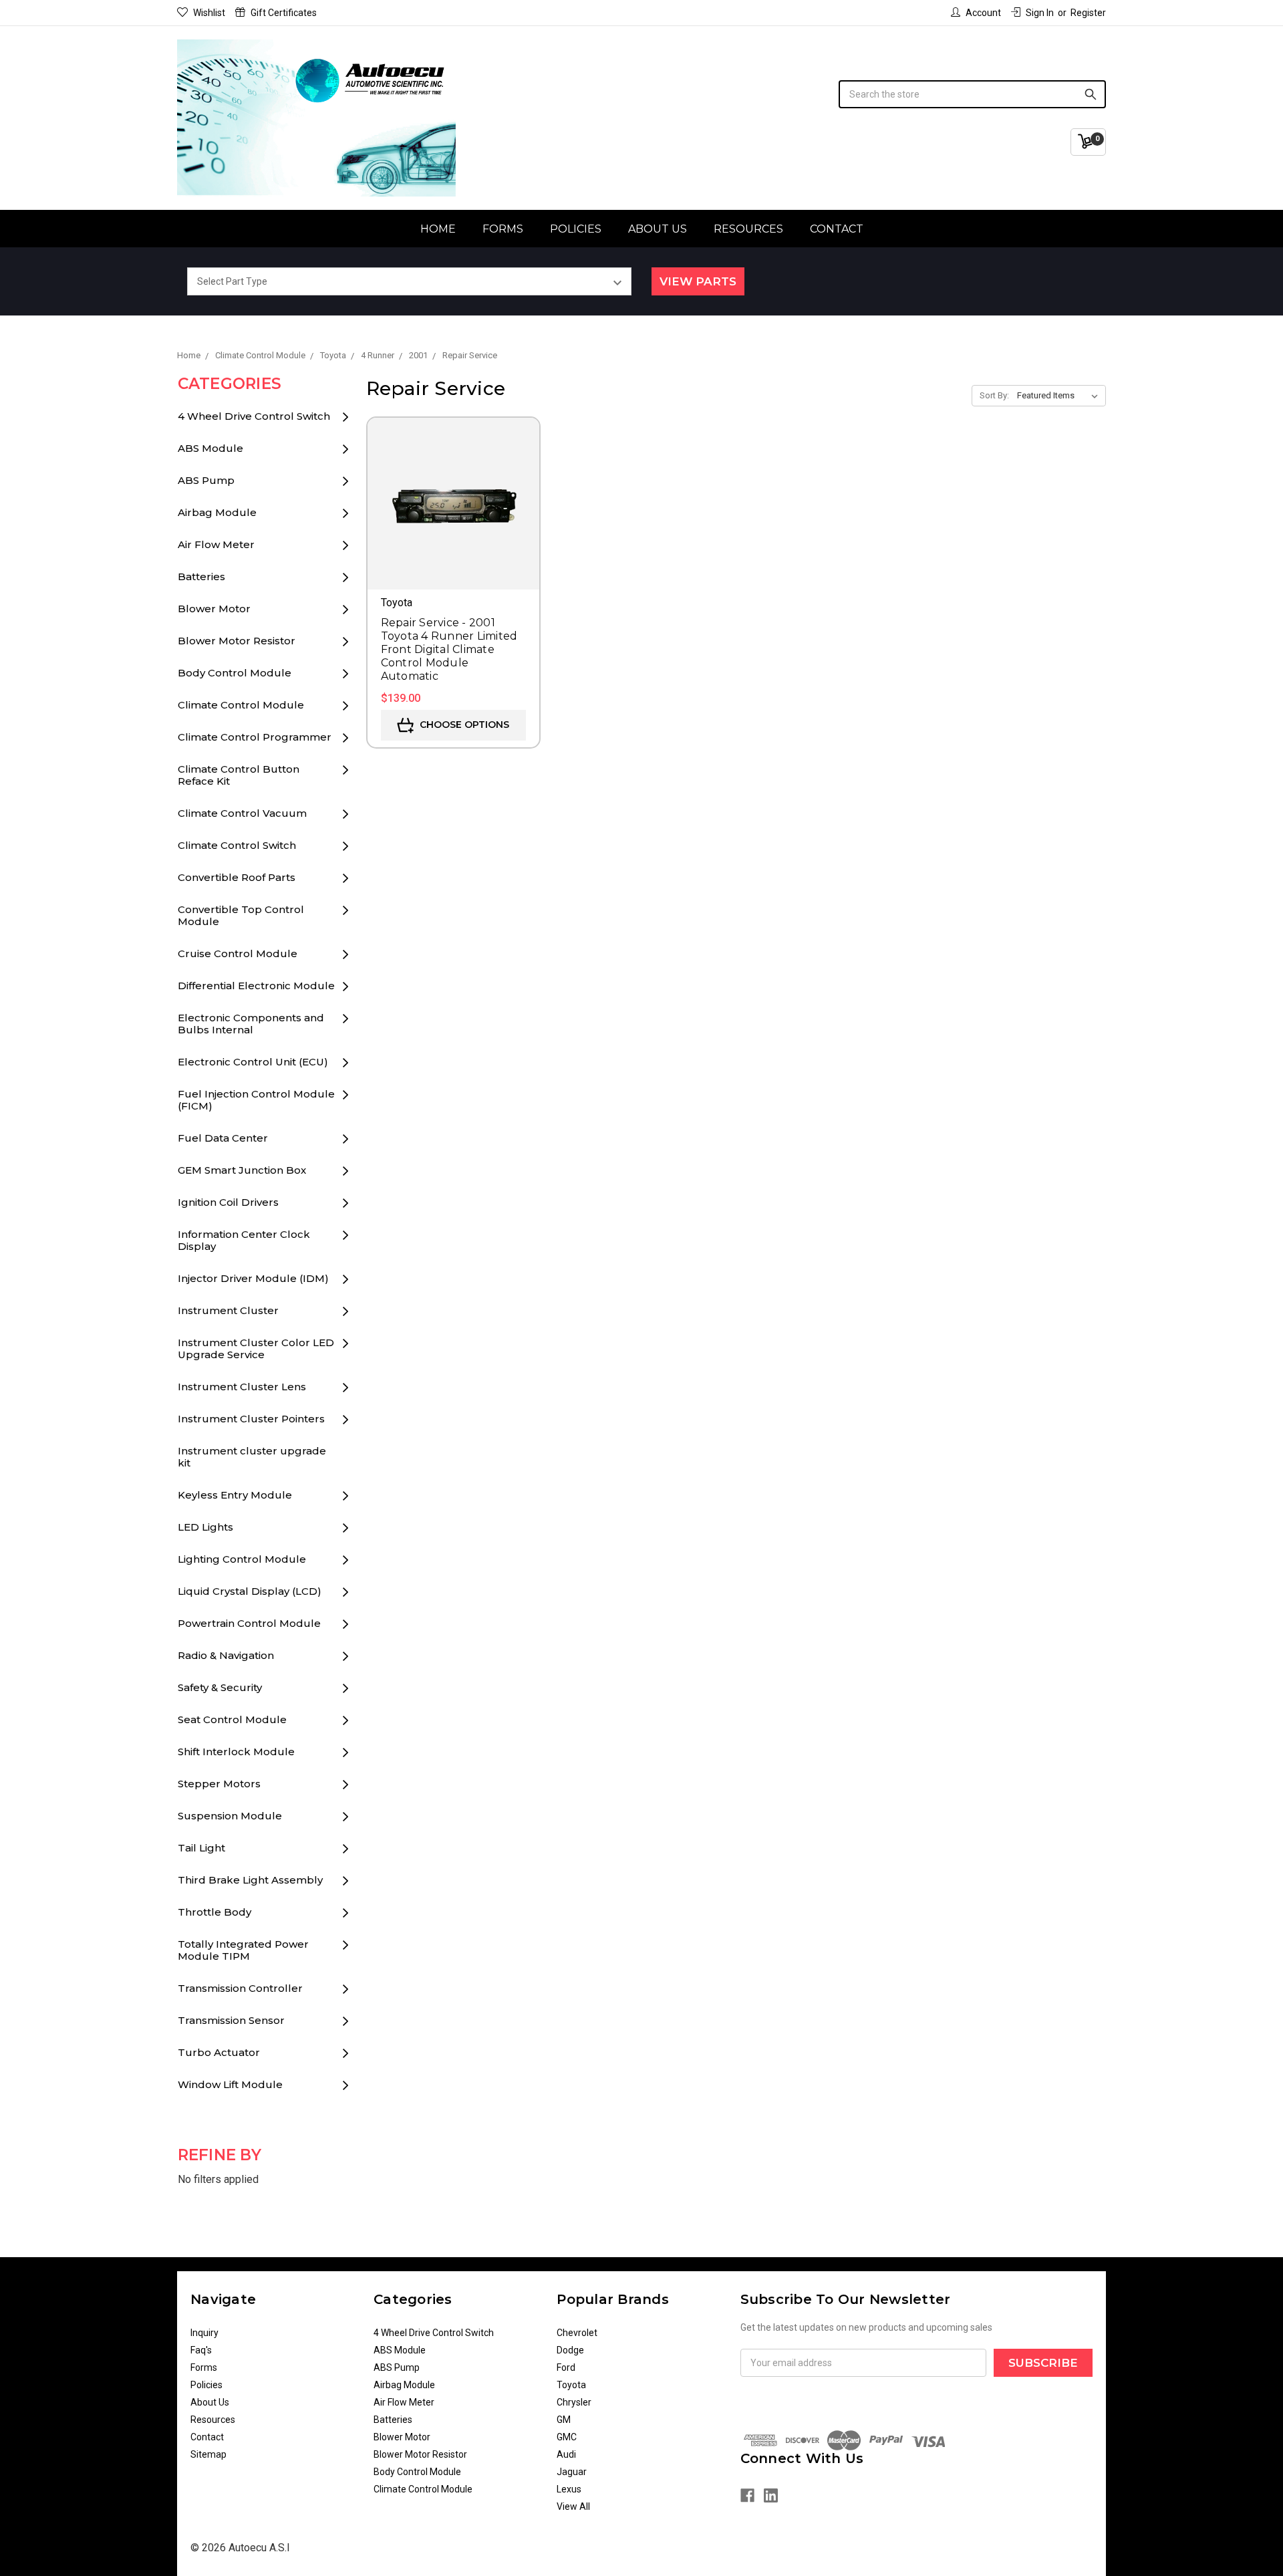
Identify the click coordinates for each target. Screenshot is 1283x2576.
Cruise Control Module (238, 953)
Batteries (201, 576)
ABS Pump (206, 480)
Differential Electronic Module (256, 986)
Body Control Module (235, 673)
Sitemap (208, 2454)
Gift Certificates (284, 13)
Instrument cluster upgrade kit (252, 1457)
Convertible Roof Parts (237, 877)
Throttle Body (215, 1912)
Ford (566, 2367)
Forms (503, 229)
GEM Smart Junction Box (242, 1170)
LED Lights (205, 1527)
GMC (567, 2437)
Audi (566, 2454)
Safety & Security (220, 1687)
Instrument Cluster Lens (242, 1387)
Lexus (569, 2489)
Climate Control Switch (237, 845)
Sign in (1040, 13)
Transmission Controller (240, 1988)
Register (1088, 13)
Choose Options (463, 725)
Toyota (571, 2385)
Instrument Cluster (228, 1310)
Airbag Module (217, 512)
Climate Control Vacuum (242, 813)
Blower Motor (214, 609)
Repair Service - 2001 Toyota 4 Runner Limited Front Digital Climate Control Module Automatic (449, 649)
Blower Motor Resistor (237, 641)
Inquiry (204, 2333)
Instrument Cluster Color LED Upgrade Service (256, 1348)
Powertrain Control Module (249, 1623)
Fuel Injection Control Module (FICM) (256, 1100)
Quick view (453, 485)
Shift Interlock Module (236, 1752)
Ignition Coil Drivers (228, 1202)
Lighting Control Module (242, 1559)
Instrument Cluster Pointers (251, 1419)
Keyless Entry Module (235, 1495)
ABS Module (210, 448)
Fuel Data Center (223, 1138)
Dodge (570, 2350)
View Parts (698, 281)
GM (564, 2420)
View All (573, 2506)
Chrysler (574, 2402)
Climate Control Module (241, 705)
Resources (748, 229)
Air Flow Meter (216, 544)
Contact (837, 229)
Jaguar (572, 2472)
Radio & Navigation (226, 1655)
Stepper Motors (219, 1784)
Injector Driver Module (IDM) (253, 1278)
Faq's (201, 2350)
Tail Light (201, 1848)
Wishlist (209, 13)
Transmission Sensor (231, 2020)
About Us (658, 229)
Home (438, 229)
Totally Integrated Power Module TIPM (243, 1950)
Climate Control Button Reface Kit (239, 775)
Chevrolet (577, 2333)
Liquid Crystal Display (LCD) (250, 1591)
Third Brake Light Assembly (250, 1880)
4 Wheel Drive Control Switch (254, 416)
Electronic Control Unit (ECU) (253, 1062)
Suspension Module (230, 1816)
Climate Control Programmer (255, 737)
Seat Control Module (232, 1719)
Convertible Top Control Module (241, 915)
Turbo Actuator (219, 2052)
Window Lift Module (230, 2084)
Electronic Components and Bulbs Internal (251, 1024)
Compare (453, 523)
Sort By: (994, 395)
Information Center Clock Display (244, 1240)
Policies (576, 229)
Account (983, 13)
